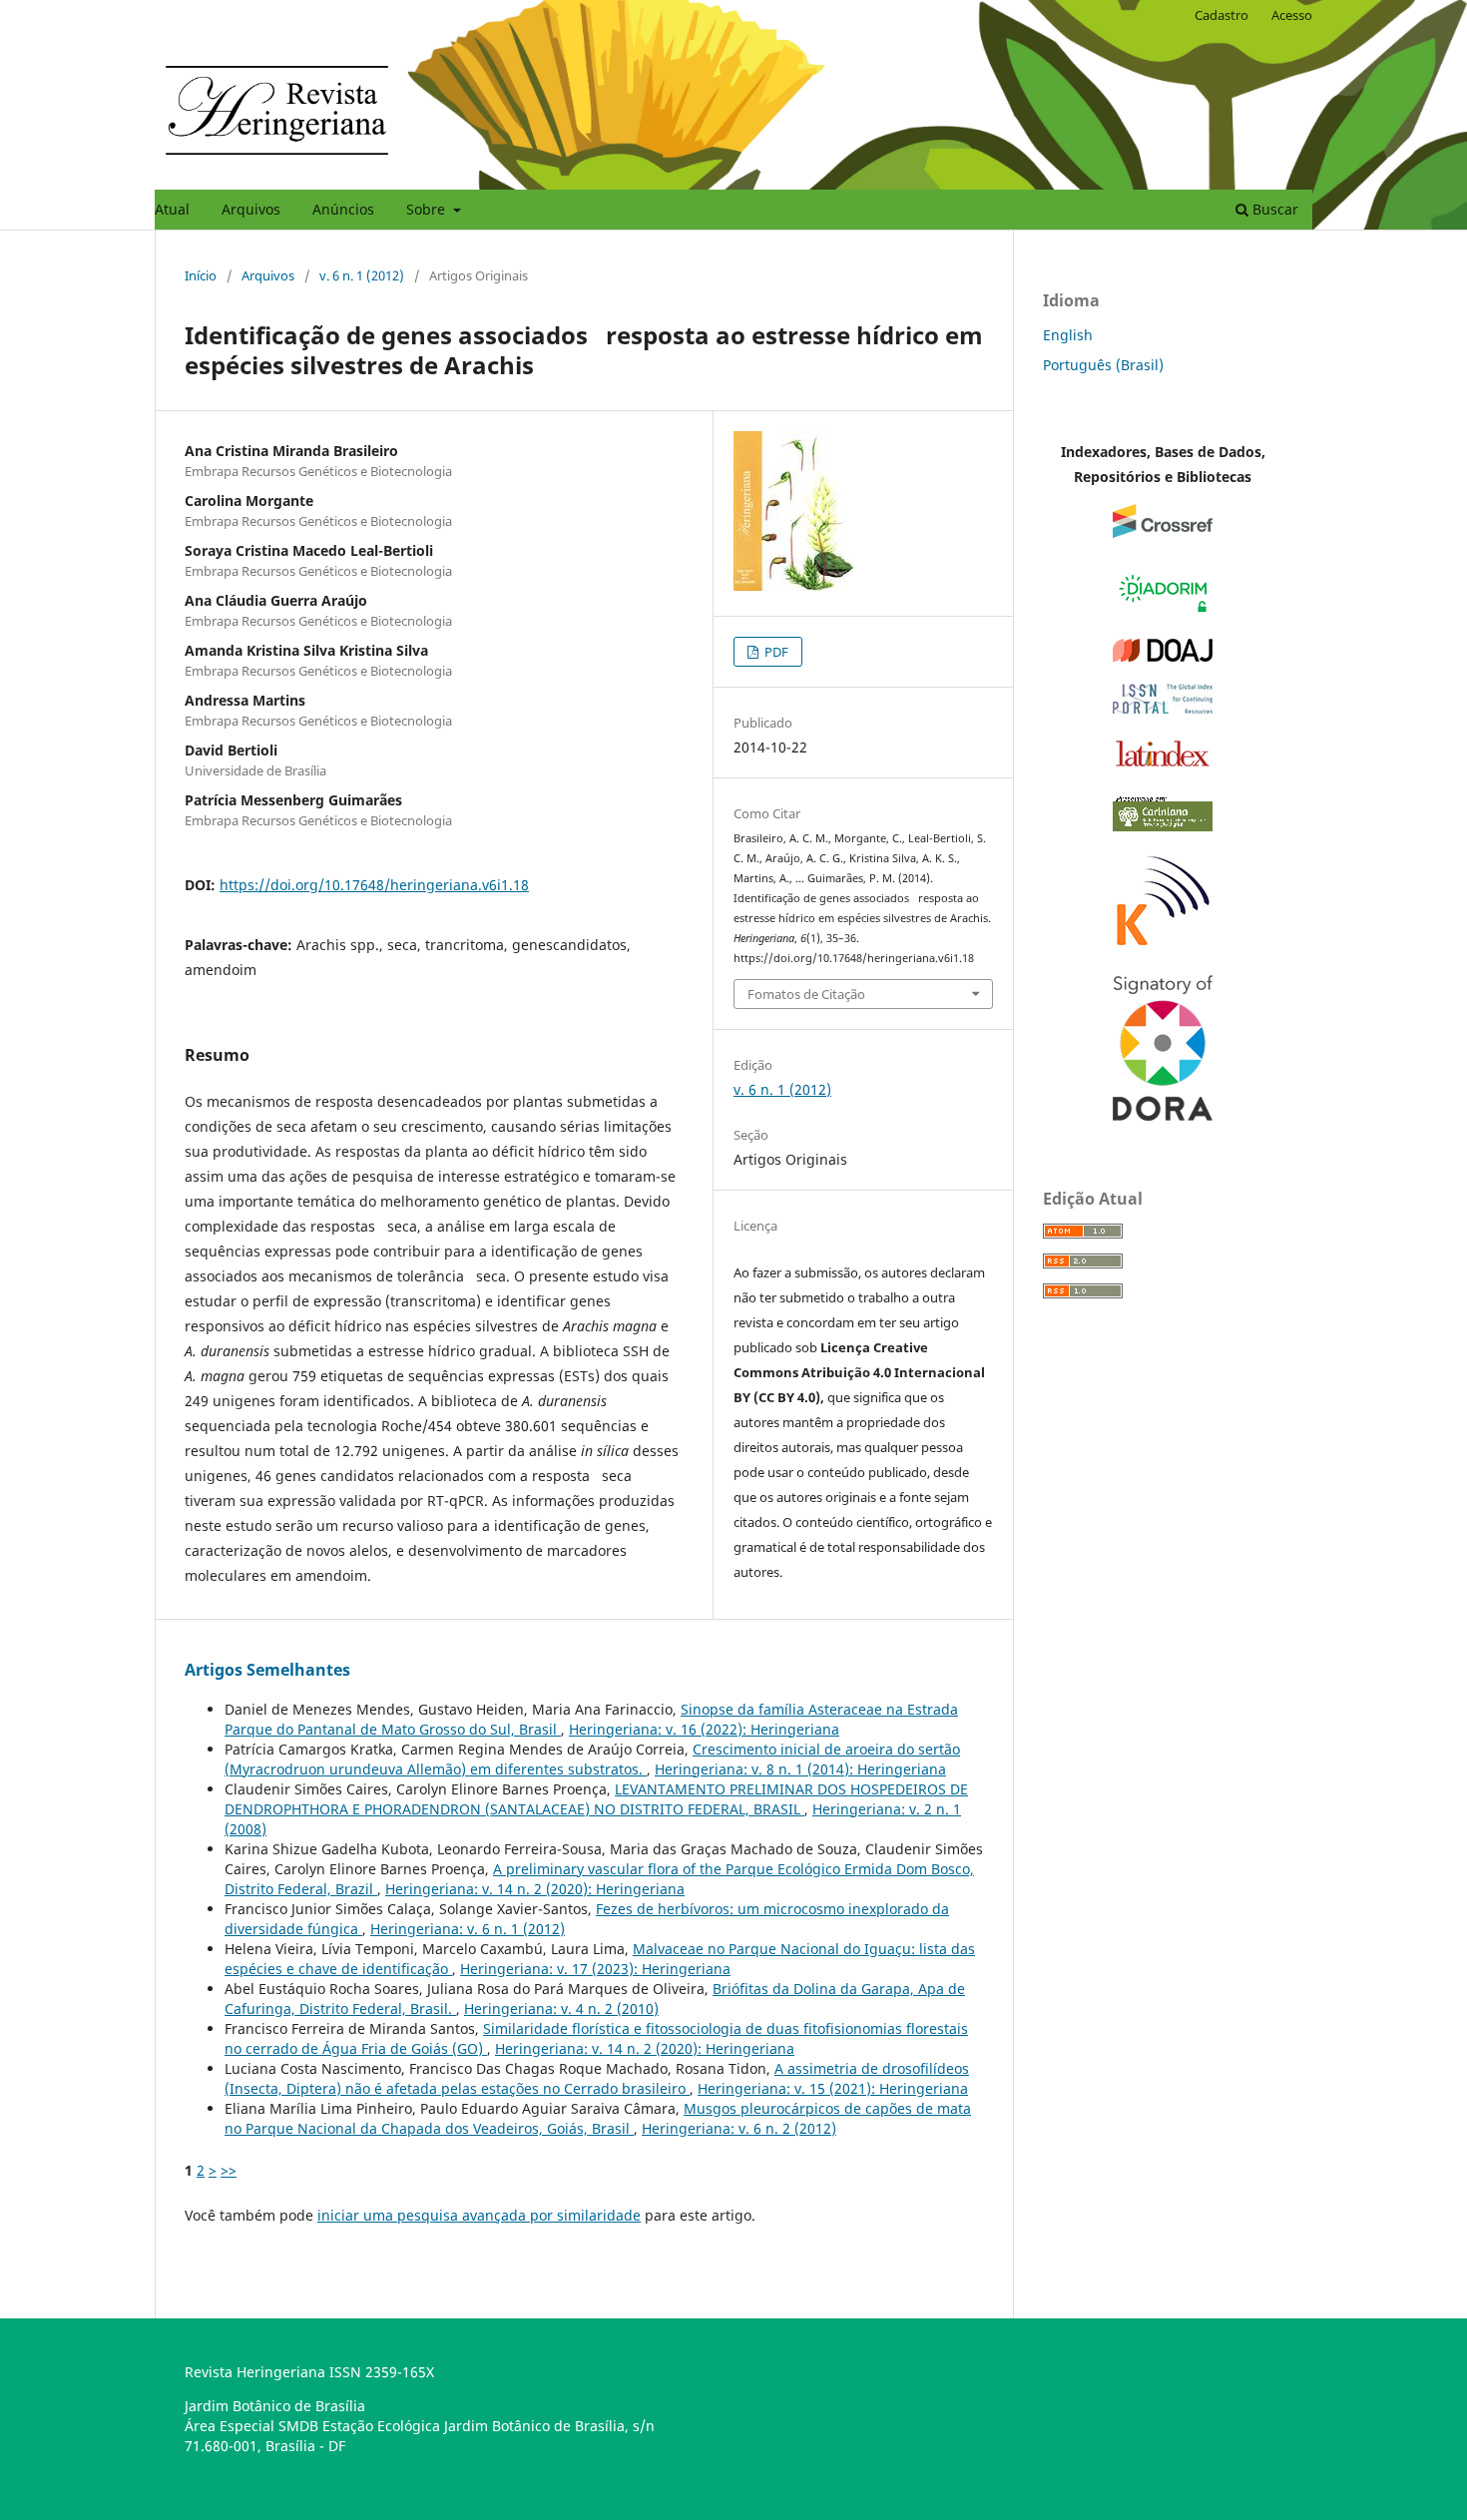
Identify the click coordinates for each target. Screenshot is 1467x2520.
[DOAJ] (1163, 656)
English (1068, 335)
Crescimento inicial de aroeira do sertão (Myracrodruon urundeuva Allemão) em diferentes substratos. (592, 1759)
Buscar (1273, 209)
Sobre (428, 209)
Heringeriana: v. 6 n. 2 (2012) (739, 2128)
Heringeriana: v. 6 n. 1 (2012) (468, 1929)
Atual (172, 209)
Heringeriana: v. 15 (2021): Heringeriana (833, 2088)
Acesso (1292, 15)
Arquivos (251, 209)
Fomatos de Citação (806, 994)
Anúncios (343, 209)
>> (229, 2170)
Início (201, 275)
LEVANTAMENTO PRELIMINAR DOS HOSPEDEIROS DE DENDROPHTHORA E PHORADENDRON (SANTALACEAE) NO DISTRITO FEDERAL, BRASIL (596, 1799)
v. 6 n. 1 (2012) (362, 275)
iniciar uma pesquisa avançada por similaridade (479, 2215)
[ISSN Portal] (1163, 708)
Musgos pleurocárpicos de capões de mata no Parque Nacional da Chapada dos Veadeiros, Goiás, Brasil (598, 2118)
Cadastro (1222, 15)
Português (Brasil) (1103, 365)
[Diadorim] (1163, 611)
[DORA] (1163, 1115)
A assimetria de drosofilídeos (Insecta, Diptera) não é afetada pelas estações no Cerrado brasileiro (597, 2078)
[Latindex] (1163, 766)
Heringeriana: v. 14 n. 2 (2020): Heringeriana (535, 1889)
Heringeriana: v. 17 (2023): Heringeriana (595, 1969)
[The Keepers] (1163, 948)
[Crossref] (1163, 532)
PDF (775, 652)
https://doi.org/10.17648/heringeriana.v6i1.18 (374, 885)
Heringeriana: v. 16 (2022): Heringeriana (704, 1729)
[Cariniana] (1163, 826)
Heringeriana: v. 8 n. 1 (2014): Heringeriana (800, 1769)
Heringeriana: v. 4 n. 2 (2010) (561, 2009)
